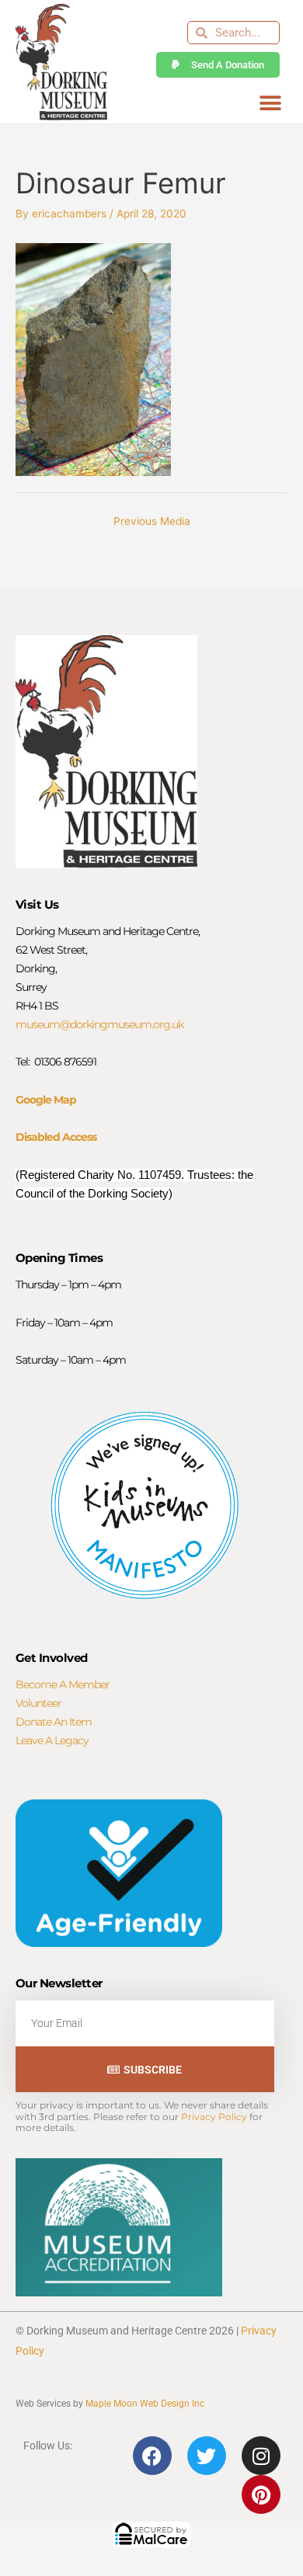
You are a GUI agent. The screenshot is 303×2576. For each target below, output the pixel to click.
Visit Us (37, 904)
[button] (270, 103)
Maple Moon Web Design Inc (145, 2404)
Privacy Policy (214, 2117)
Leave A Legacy (52, 1740)
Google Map (46, 1100)
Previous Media (152, 521)
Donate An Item (54, 1722)
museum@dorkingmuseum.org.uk (99, 1024)
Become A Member (63, 1684)
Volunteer (38, 1703)
